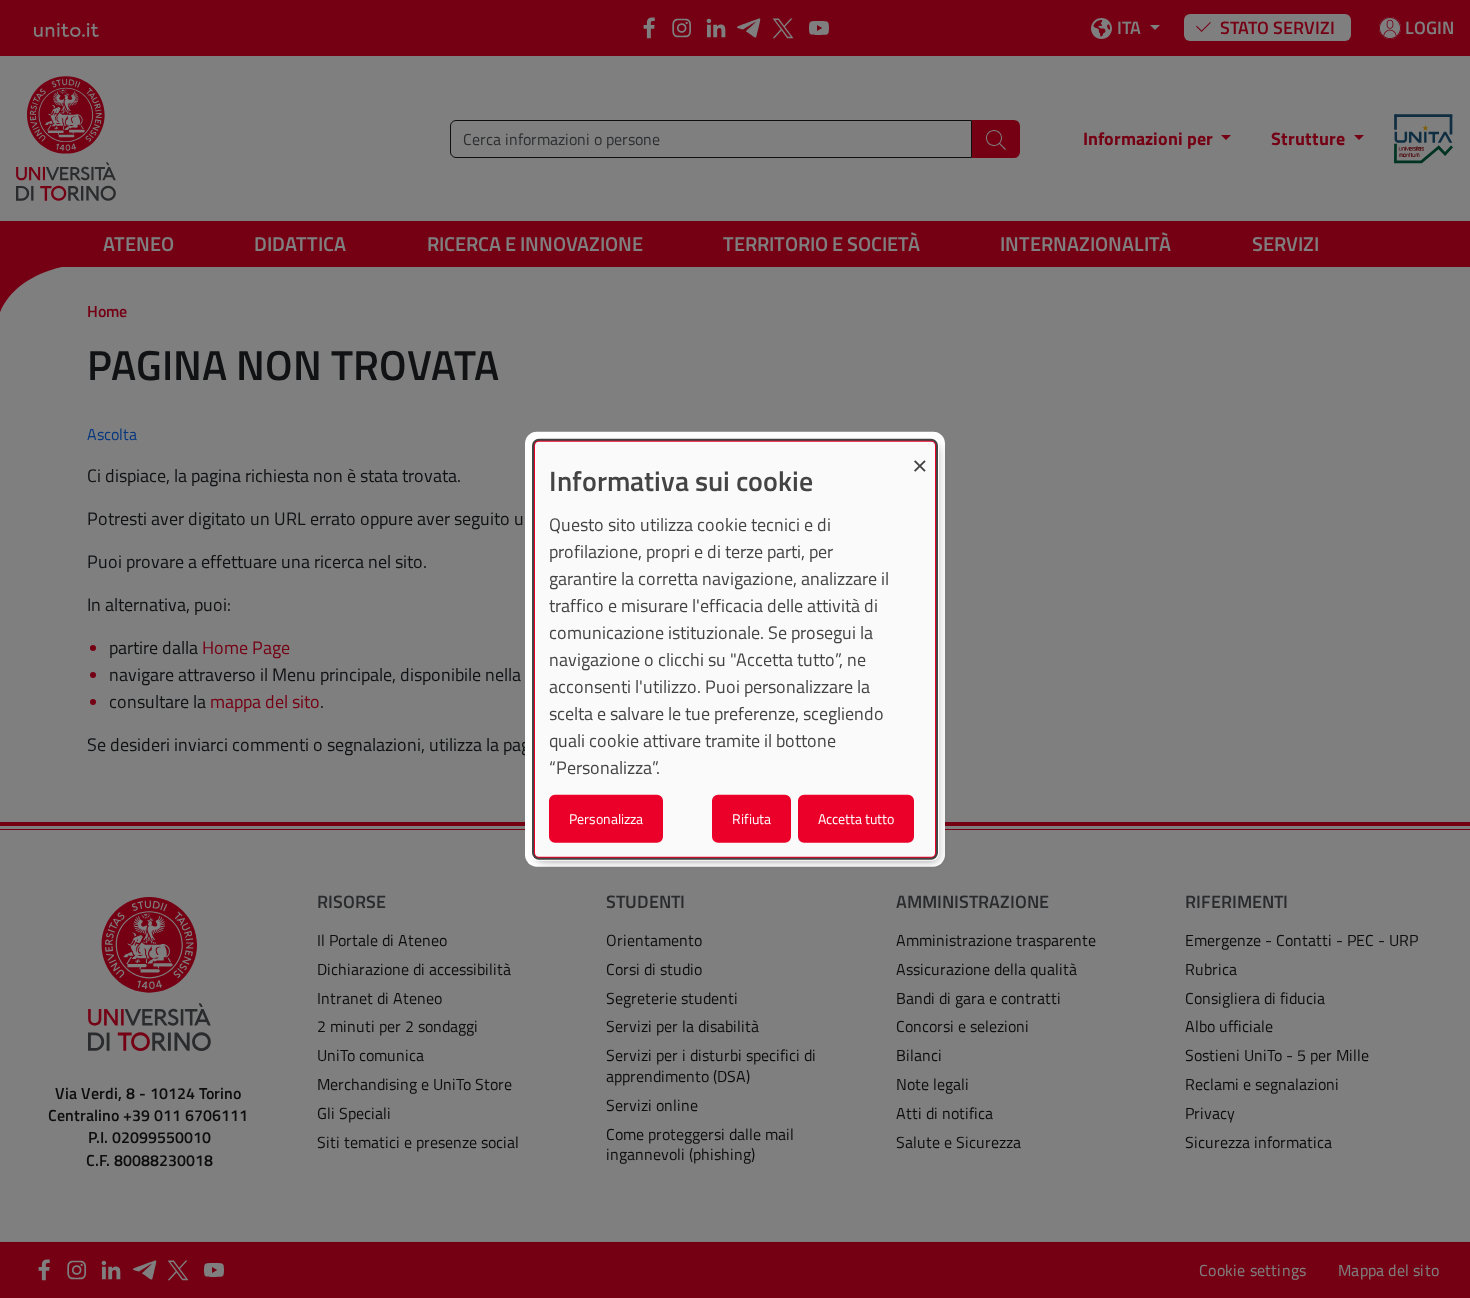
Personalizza (606, 817)
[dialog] (735, 649)
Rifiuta (751, 817)
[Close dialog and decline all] (920, 454)
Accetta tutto (856, 817)
